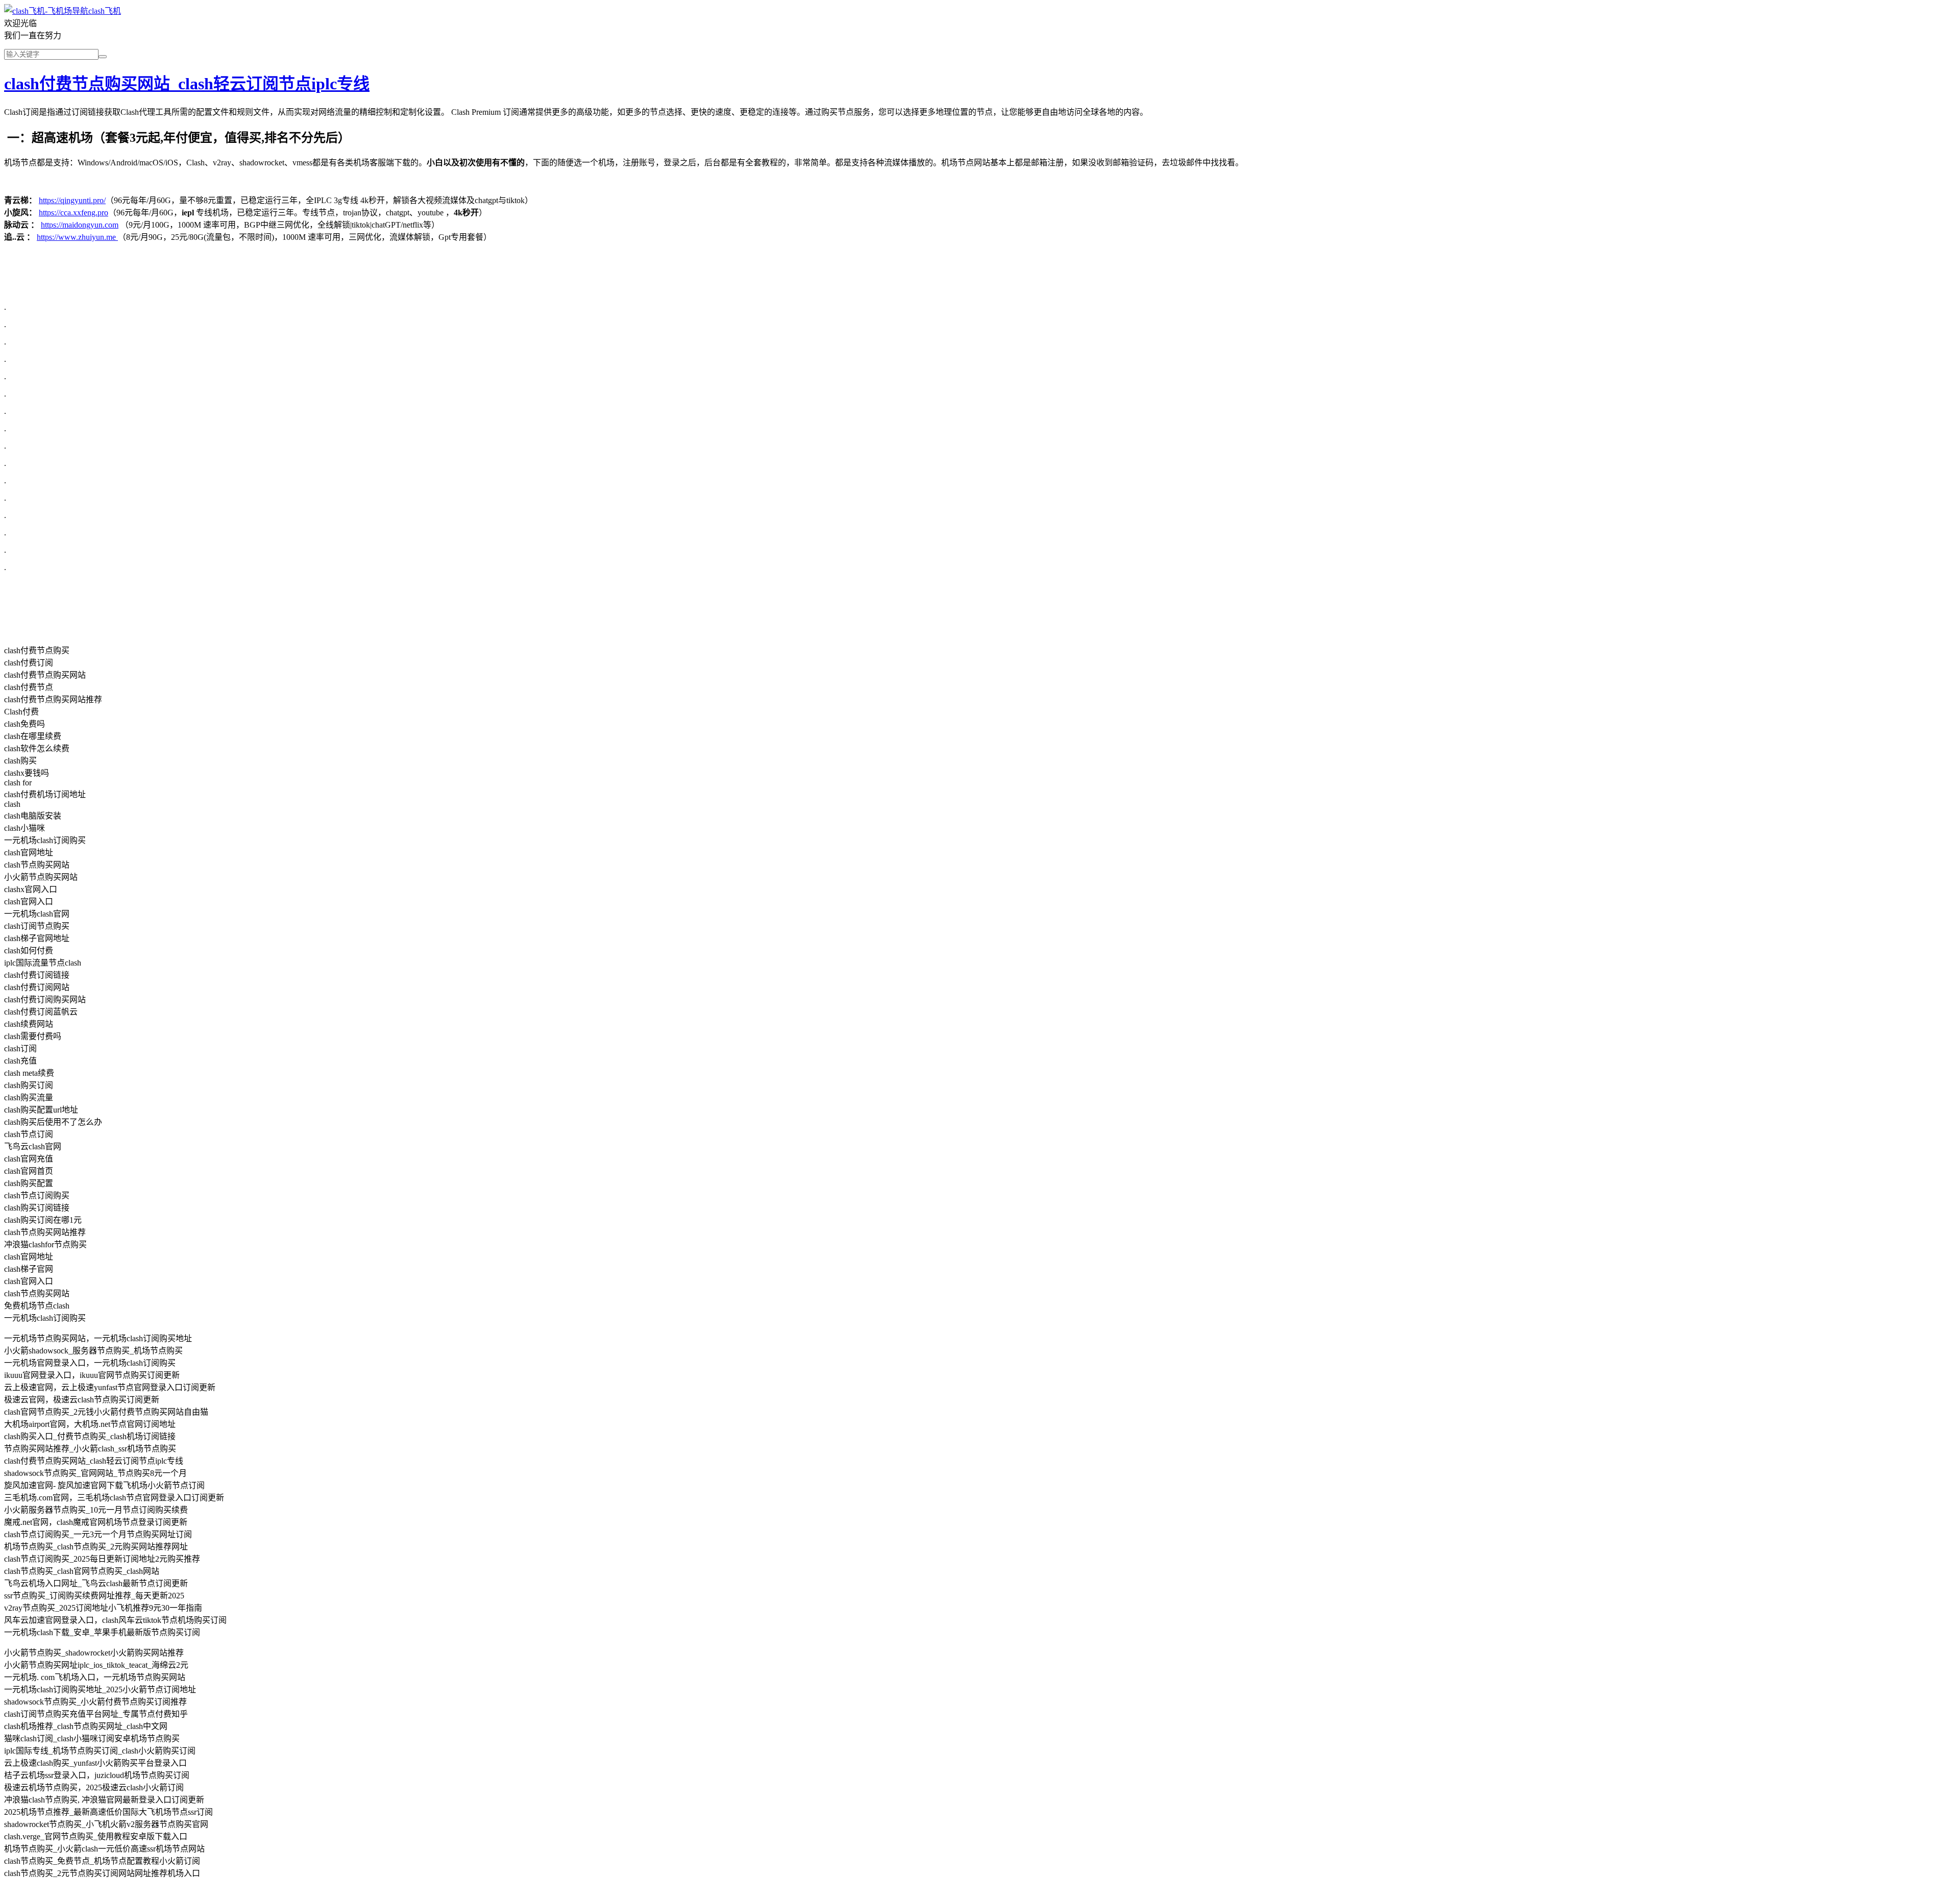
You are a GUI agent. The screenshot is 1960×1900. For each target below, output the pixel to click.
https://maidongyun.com (80, 225)
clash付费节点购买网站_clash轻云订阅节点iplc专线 (187, 84)
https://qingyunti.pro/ (72, 200)
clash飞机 (105, 11)
